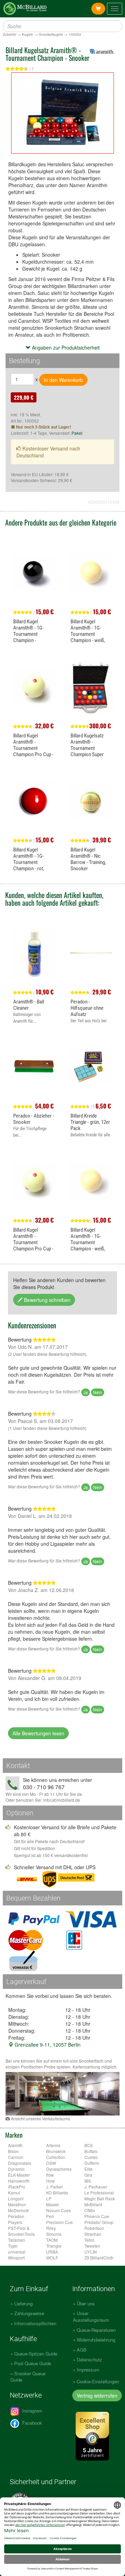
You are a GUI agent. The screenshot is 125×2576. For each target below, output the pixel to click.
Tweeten (92, 2246)
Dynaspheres (59, 2169)
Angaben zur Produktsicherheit (65, 347)
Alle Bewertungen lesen (38, 1733)
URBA (52, 2252)
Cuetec (91, 2157)
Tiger (13, 2246)
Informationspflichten (35, 2323)
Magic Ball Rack (100, 2198)
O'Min (90, 2210)
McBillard (93, 2204)
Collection (56, 2157)
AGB (82, 2350)
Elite (89, 2169)
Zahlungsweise (29, 2313)
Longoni (16, 2198)
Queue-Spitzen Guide (36, 2354)
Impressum (88, 2370)
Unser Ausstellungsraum (91, 2317)
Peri (50, 2216)
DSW (51, 2163)
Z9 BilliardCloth (99, 2258)
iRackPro (17, 2187)
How (51, 2181)
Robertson (94, 2228)
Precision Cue (60, 2222)
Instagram (32, 2411)
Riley (51, 2228)
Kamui (14, 2193)
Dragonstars (20, 2163)
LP (49, 2198)
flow (50, 2175)
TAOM (52, 2240)
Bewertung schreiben (47, 1300)
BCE (89, 2145)
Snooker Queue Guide (28, 2377)
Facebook (31, 2423)
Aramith (15, 2145)
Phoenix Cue (97, 2216)
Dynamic (16, 2169)
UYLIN (91, 2252)
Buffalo (91, 2151)
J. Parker (55, 2187)
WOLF (52, 2258)
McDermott (18, 2210)
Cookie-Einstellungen (98, 2381)
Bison (13, 2151)
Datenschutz (89, 2359)
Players (15, 2222)
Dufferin (92, 2163)
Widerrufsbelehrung (96, 2340)
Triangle (54, 2246)
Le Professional (99, 2193)
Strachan (93, 2234)
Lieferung (23, 2303)
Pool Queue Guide (33, 2363)
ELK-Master (19, 2175)
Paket (77, 433)
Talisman (16, 2240)
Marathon (17, 2204)
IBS (88, 2181)
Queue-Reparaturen (96, 2330)
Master (53, 2204)
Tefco (89, 2240)
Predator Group (99, 2222)
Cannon (16, 2157)
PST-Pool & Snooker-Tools (21, 2231)
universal (17, 2252)
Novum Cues (59, 2210)
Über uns (86, 2303)
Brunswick (56, 2151)
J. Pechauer (96, 2187)
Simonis (54, 2234)
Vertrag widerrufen (97, 2395)
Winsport (16, 2258)
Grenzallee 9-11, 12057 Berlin (47, 2045)
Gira (88, 2175)
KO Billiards (57, 2193)
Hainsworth (19, 2181)
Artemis (53, 2145)
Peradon (16, 2216)
